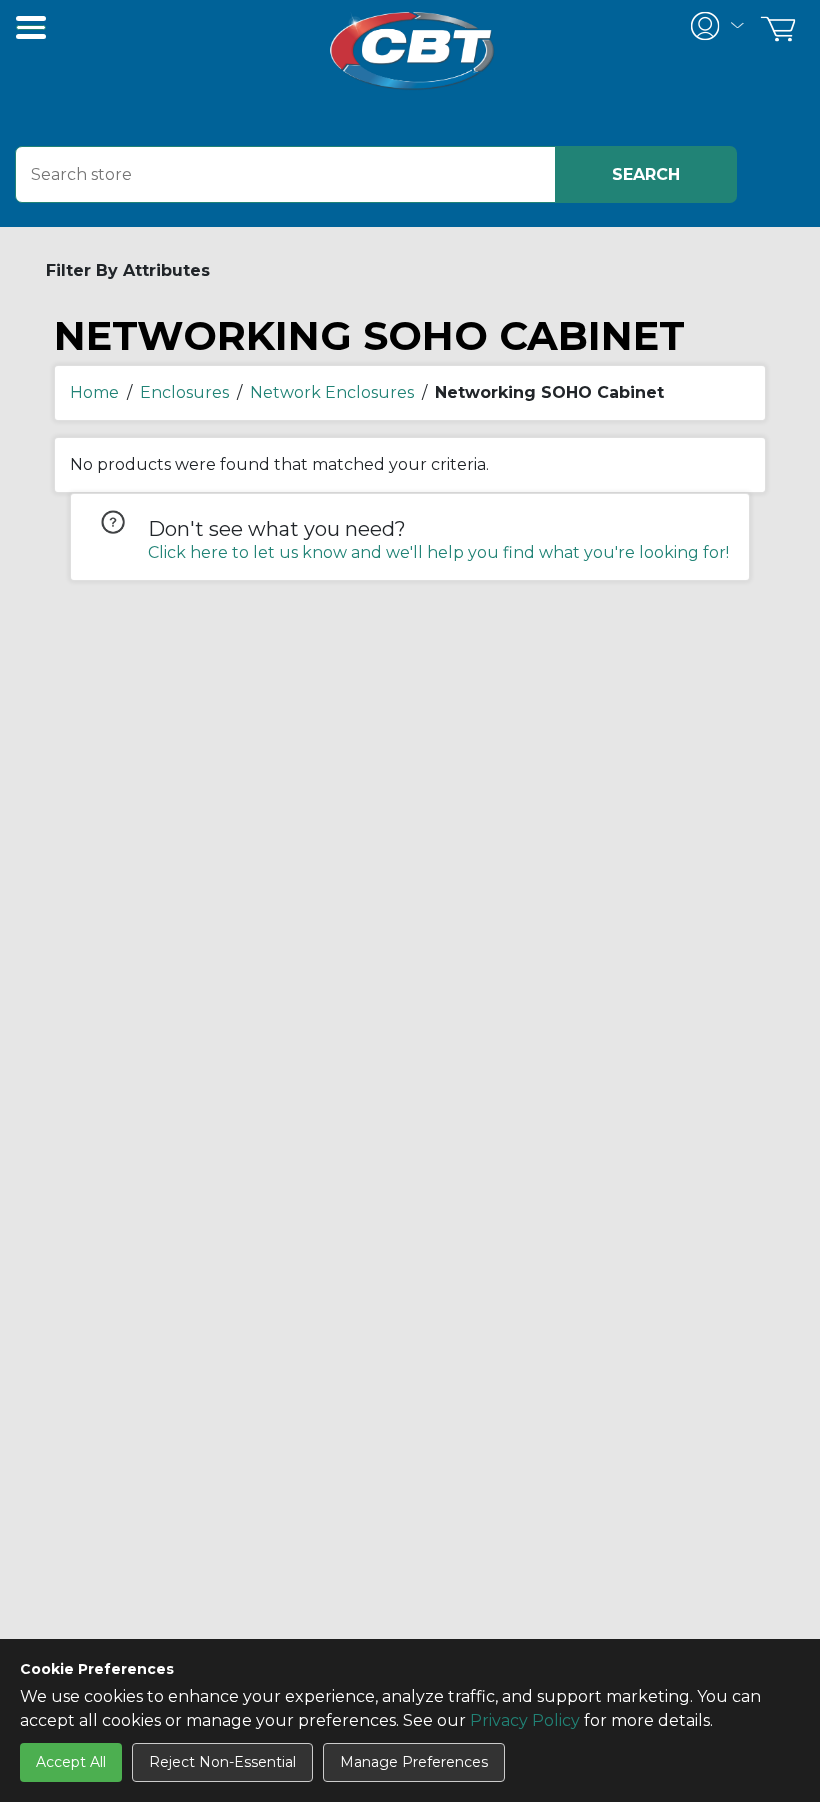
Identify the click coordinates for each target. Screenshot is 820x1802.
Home (94, 392)
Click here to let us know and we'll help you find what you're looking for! (438, 552)
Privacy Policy (525, 1720)
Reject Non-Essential (222, 1762)
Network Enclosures (332, 392)
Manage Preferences (414, 1762)
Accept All (71, 1762)
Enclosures (184, 392)
